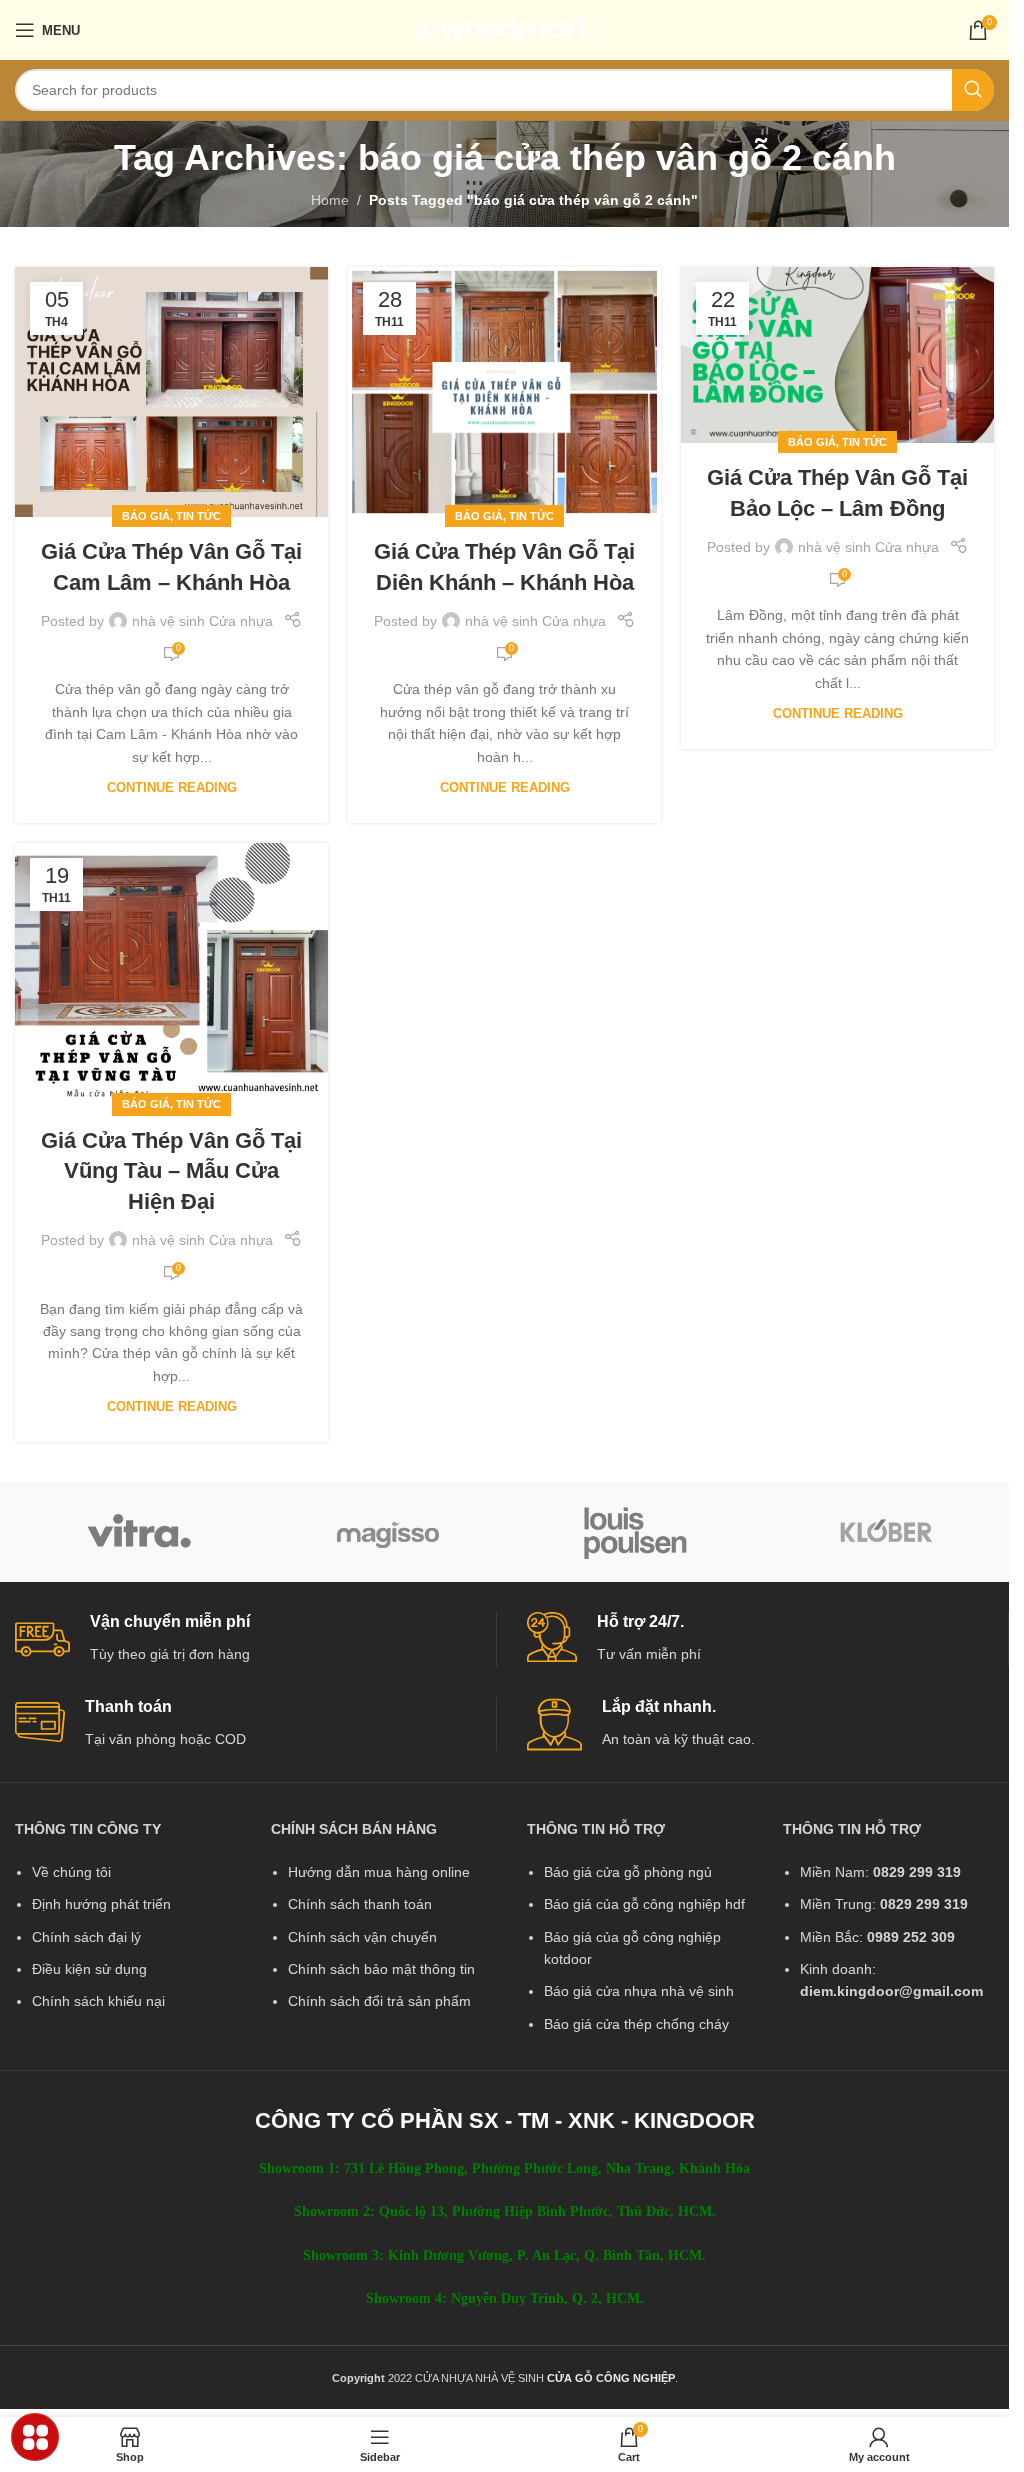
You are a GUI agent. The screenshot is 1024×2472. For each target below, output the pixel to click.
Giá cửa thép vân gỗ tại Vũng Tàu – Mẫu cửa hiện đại (171, 1171)
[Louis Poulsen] (636, 1532)
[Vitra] (139, 1532)
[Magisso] (388, 1532)
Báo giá (146, 516)
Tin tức (198, 516)
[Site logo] (504, 29)
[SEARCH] (973, 90)
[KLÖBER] (885, 1532)
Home (330, 200)
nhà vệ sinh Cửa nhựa (202, 621)
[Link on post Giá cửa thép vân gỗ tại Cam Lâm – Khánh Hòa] (171, 392)
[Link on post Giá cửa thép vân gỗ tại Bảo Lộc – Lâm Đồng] (837, 355)
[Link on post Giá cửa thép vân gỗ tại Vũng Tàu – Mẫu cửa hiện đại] (171, 974)
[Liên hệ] (35, 2437)
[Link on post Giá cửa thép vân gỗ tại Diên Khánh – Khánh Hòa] (504, 392)
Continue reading (172, 788)
